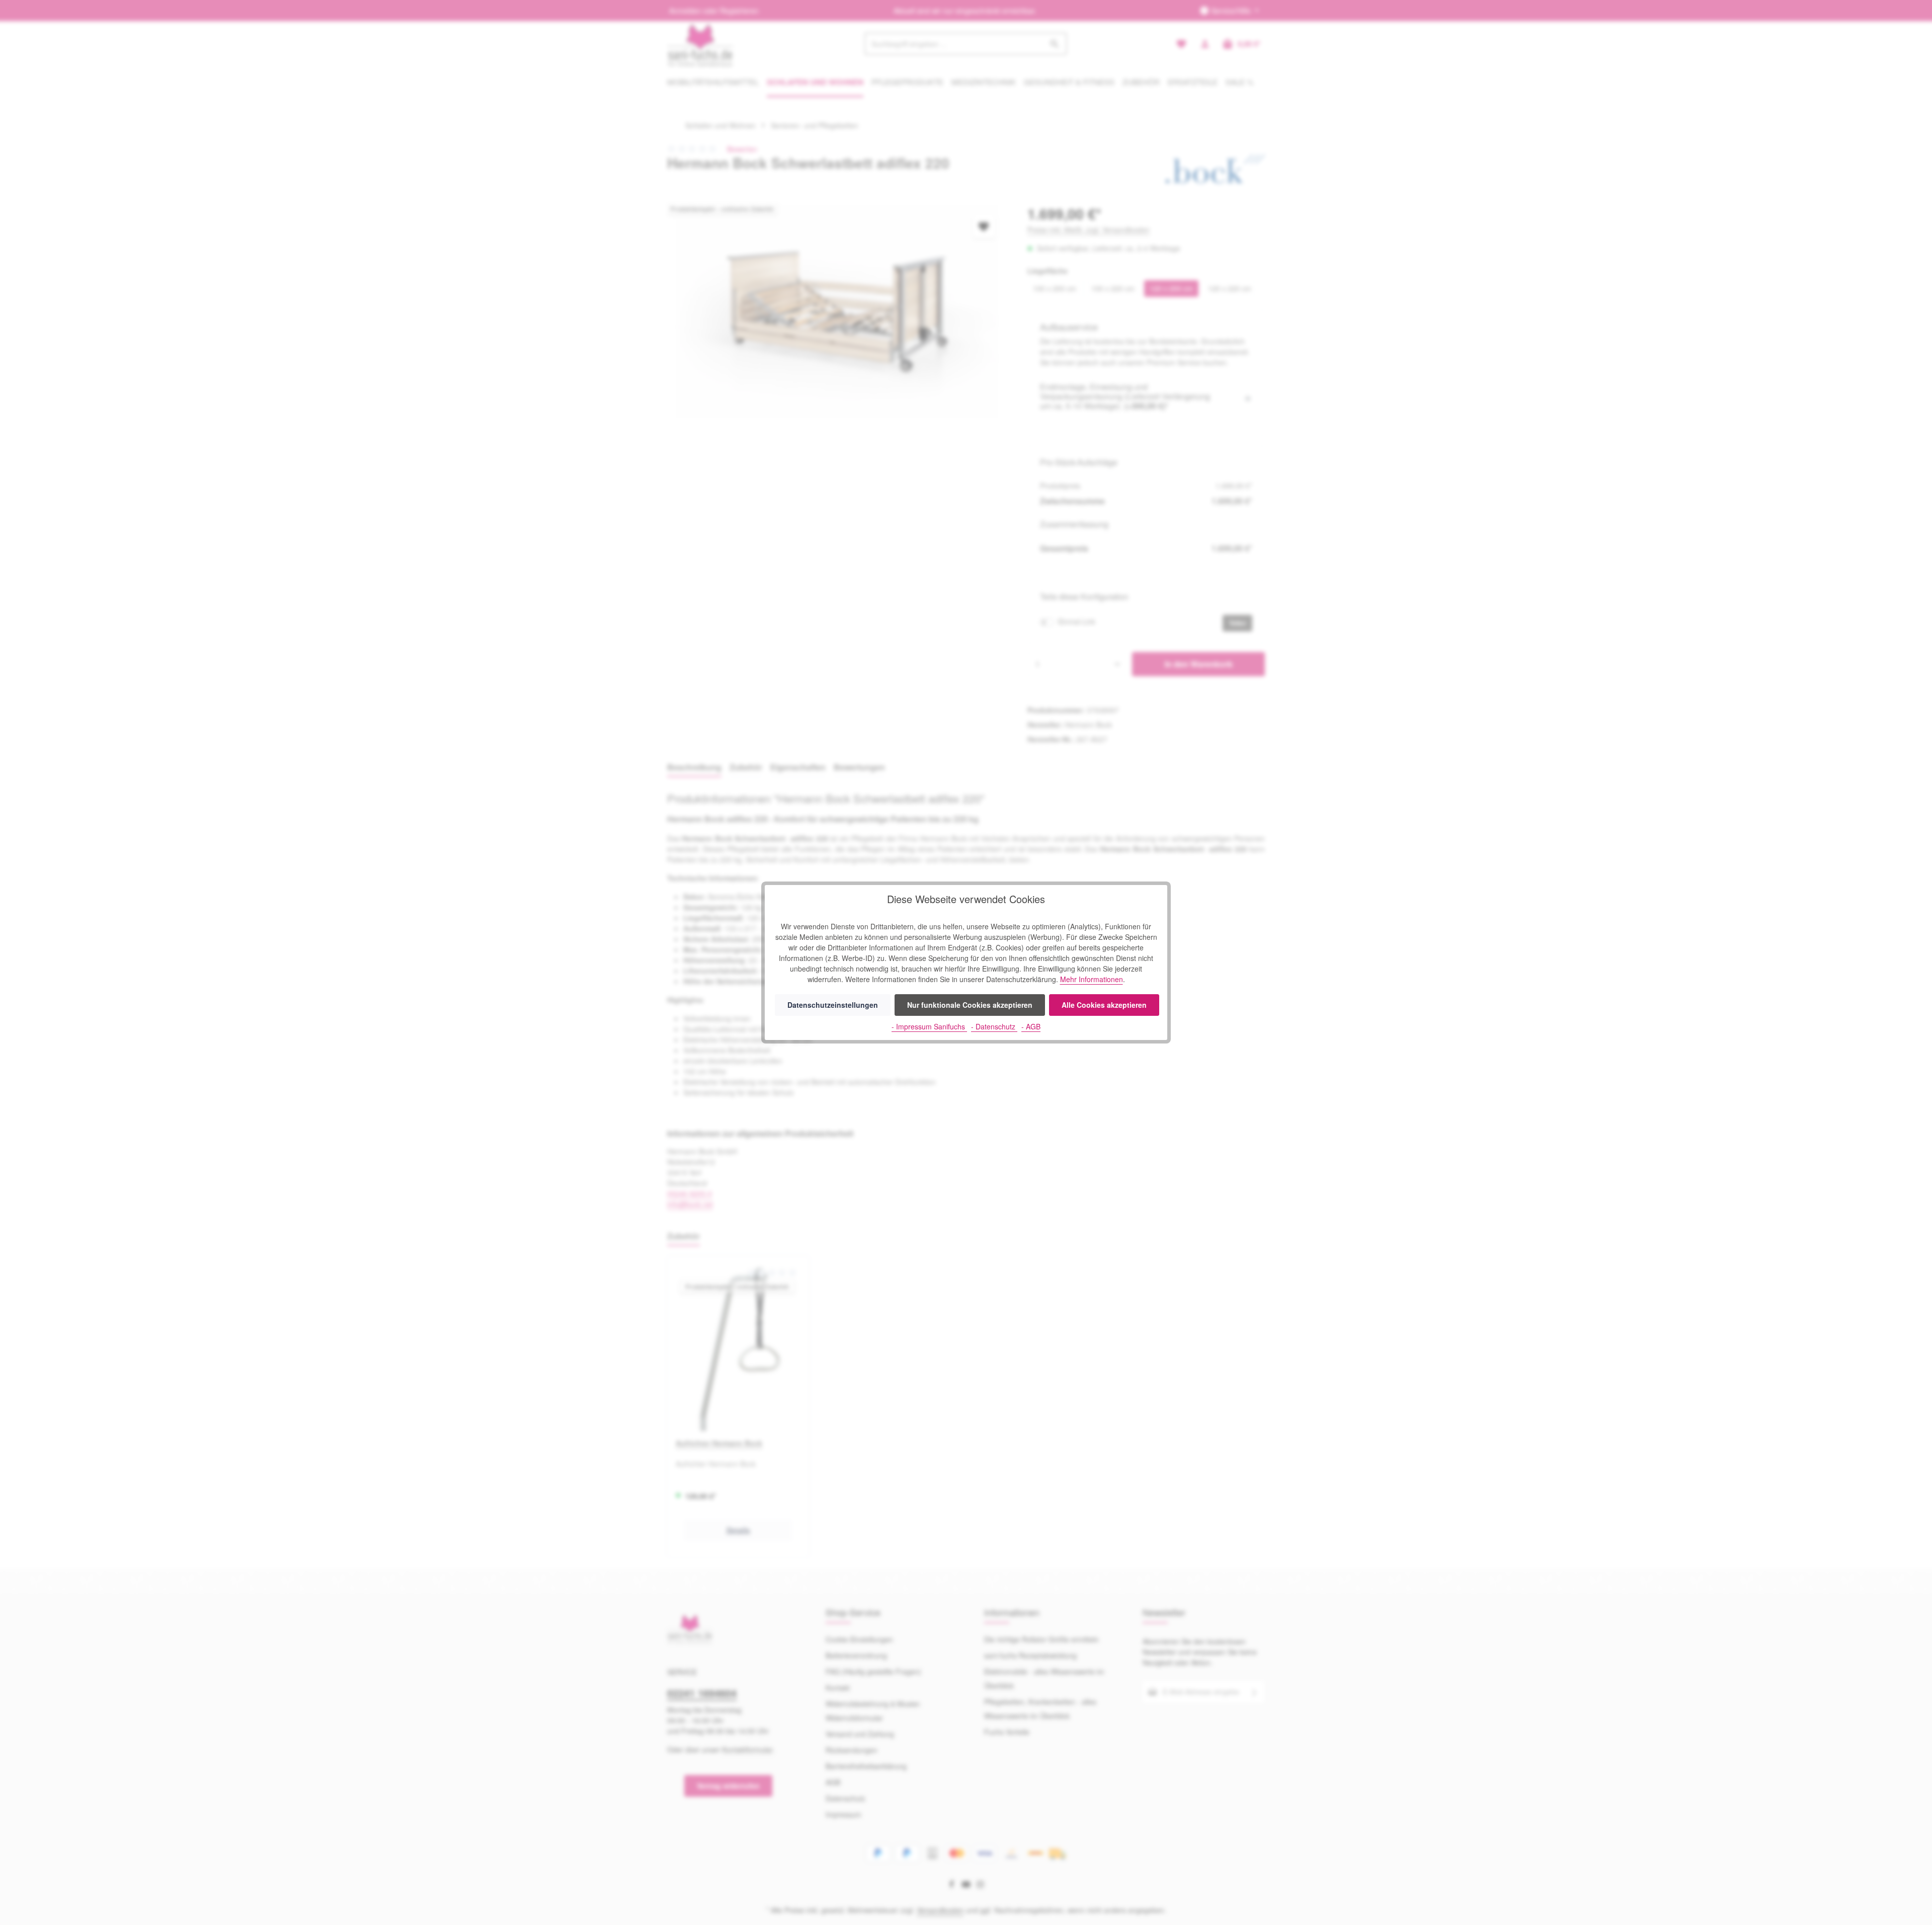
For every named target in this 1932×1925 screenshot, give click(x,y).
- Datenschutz (994, 1026)
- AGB (1031, 1026)
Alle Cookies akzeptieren (1104, 1005)
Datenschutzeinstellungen (833, 1005)
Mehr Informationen (1092, 979)
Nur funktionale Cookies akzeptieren (970, 1005)
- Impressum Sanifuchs (929, 1026)
